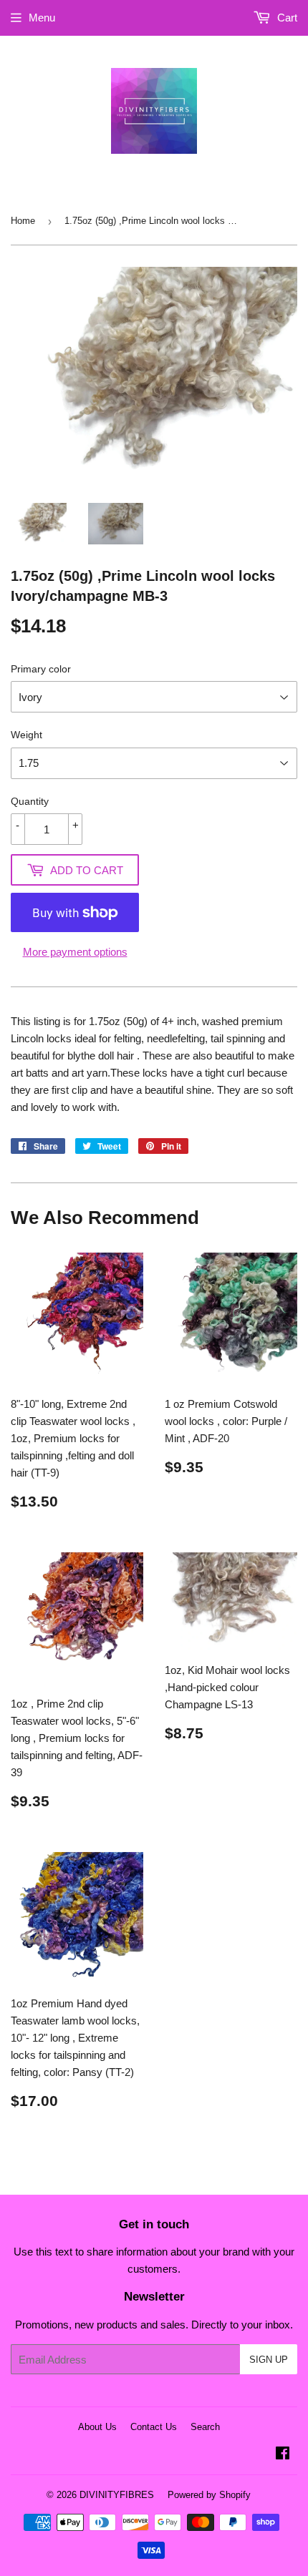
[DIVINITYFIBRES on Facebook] (283, 2455)
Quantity (30, 801)
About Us (97, 2427)
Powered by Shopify (209, 2495)
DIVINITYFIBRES (117, 2495)
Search (205, 2427)
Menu (42, 18)
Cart (286, 18)
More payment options (75, 952)
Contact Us (154, 2427)
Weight (27, 735)
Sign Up (269, 2360)
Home (23, 221)
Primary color (41, 669)
